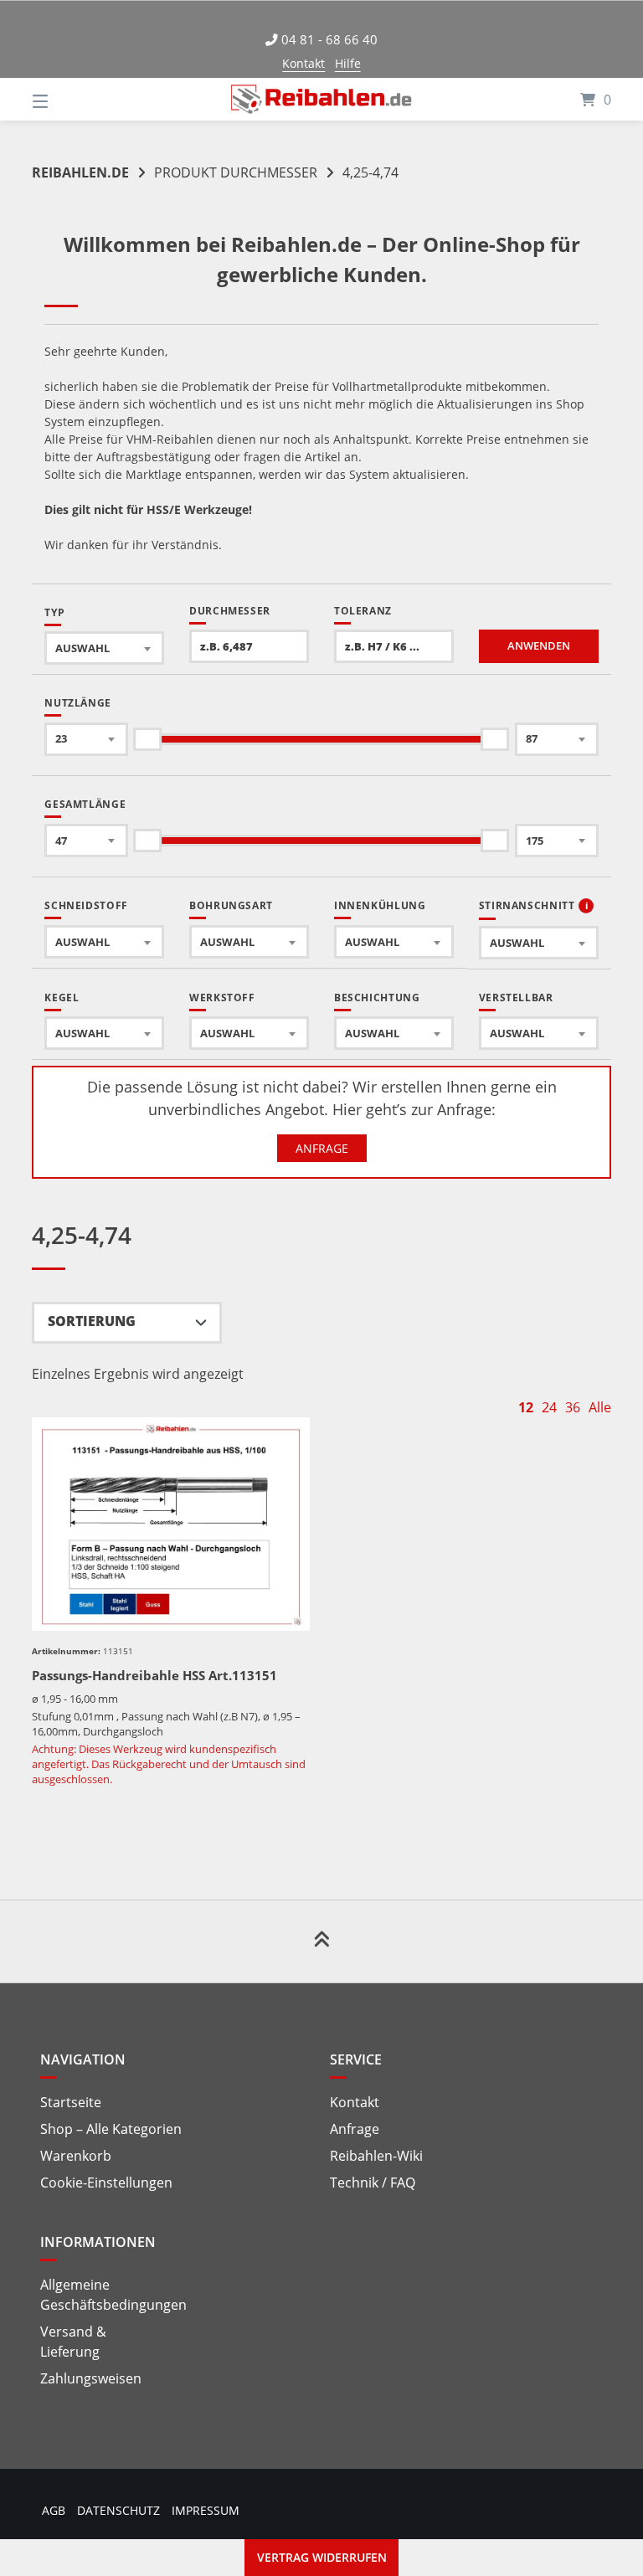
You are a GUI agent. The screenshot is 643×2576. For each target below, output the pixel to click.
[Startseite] (321, 99)
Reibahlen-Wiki (376, 2156)
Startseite (71, 2102)
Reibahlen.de (80, 172)
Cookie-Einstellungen (106, 2183)
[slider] (148, 739)
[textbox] (104, 648)
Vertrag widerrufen (322, 2557)
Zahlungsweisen (91, 2378)
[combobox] (104, 648)
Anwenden (539, 646)
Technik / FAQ (373, 2183)
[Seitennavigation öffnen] (69, 99)
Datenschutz (118, 2510)
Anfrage (322, 1148)
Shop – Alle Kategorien (111, 2129)
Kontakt (303, 63)
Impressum (206, 2510)
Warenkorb (76, 2156)
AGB (54, 2510)
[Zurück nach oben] (321, 1941)
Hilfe (348, 63)
